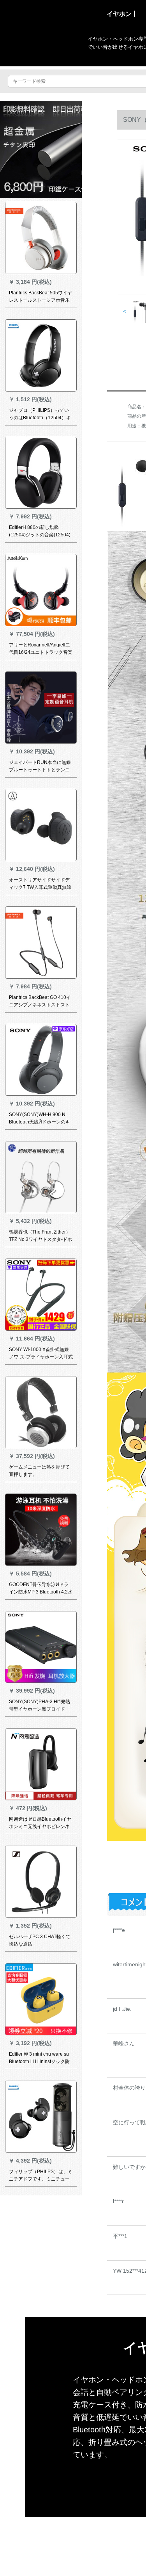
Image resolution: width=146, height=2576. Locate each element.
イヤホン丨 (122, 14)
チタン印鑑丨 (91, 2520)
